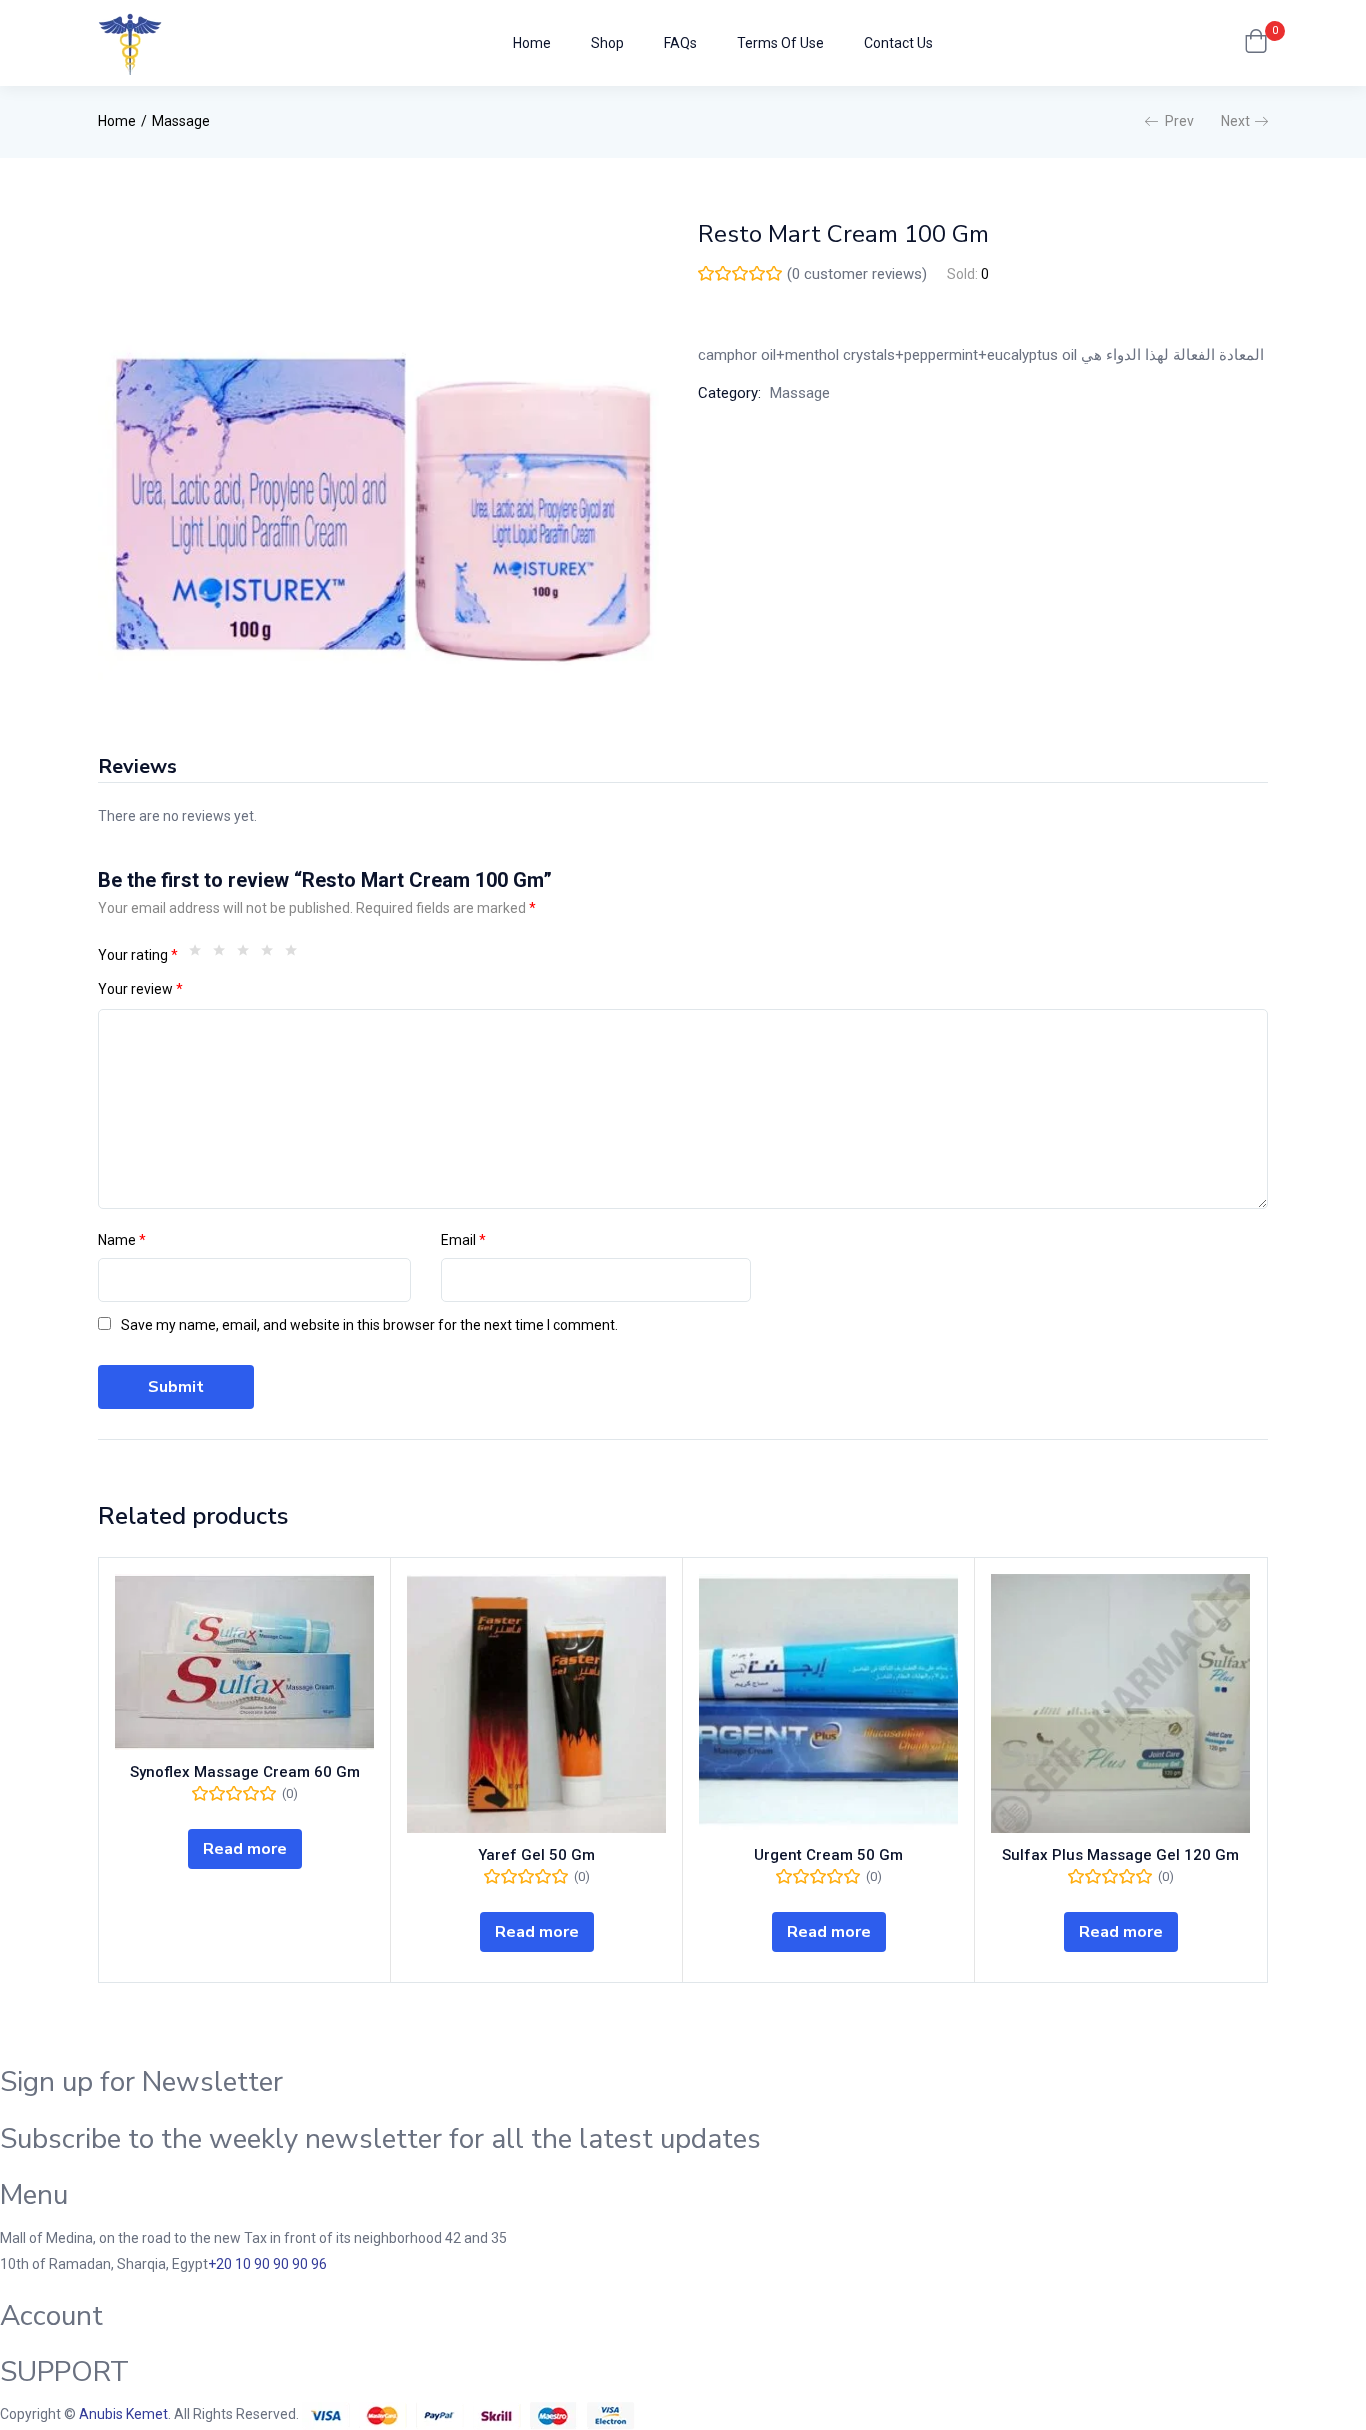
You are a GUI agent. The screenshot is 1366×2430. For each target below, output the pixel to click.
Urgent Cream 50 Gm (828, 1855)
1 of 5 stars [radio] (200, 955)
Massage (181, 121)
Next (1235, 121)
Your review (140, 989)
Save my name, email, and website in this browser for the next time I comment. (369, 1325)
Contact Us (898, 43)
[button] (1256, 43)
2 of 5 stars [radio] (224, 955)
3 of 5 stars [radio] (248, 955)
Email (463, 1240)
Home (532, 43)
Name (122, 1240)
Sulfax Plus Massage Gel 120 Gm (1120, 1855)
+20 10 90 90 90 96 (267, 2264)
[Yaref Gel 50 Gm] (536, 1703)
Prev (1179, 121)
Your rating (138, 955)
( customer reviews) (857, 274)
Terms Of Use (780, 43)
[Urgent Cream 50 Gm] (828, 1703)
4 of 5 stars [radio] (272, 955)
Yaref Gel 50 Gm (536, 1855)
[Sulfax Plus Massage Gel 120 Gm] (1120, 1703)
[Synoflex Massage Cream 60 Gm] (244, 1662)
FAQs (680, 43)
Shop (607, 43)
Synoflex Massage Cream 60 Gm (245, 1772)
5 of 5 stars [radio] (296, 955)
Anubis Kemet (123, 2414)
